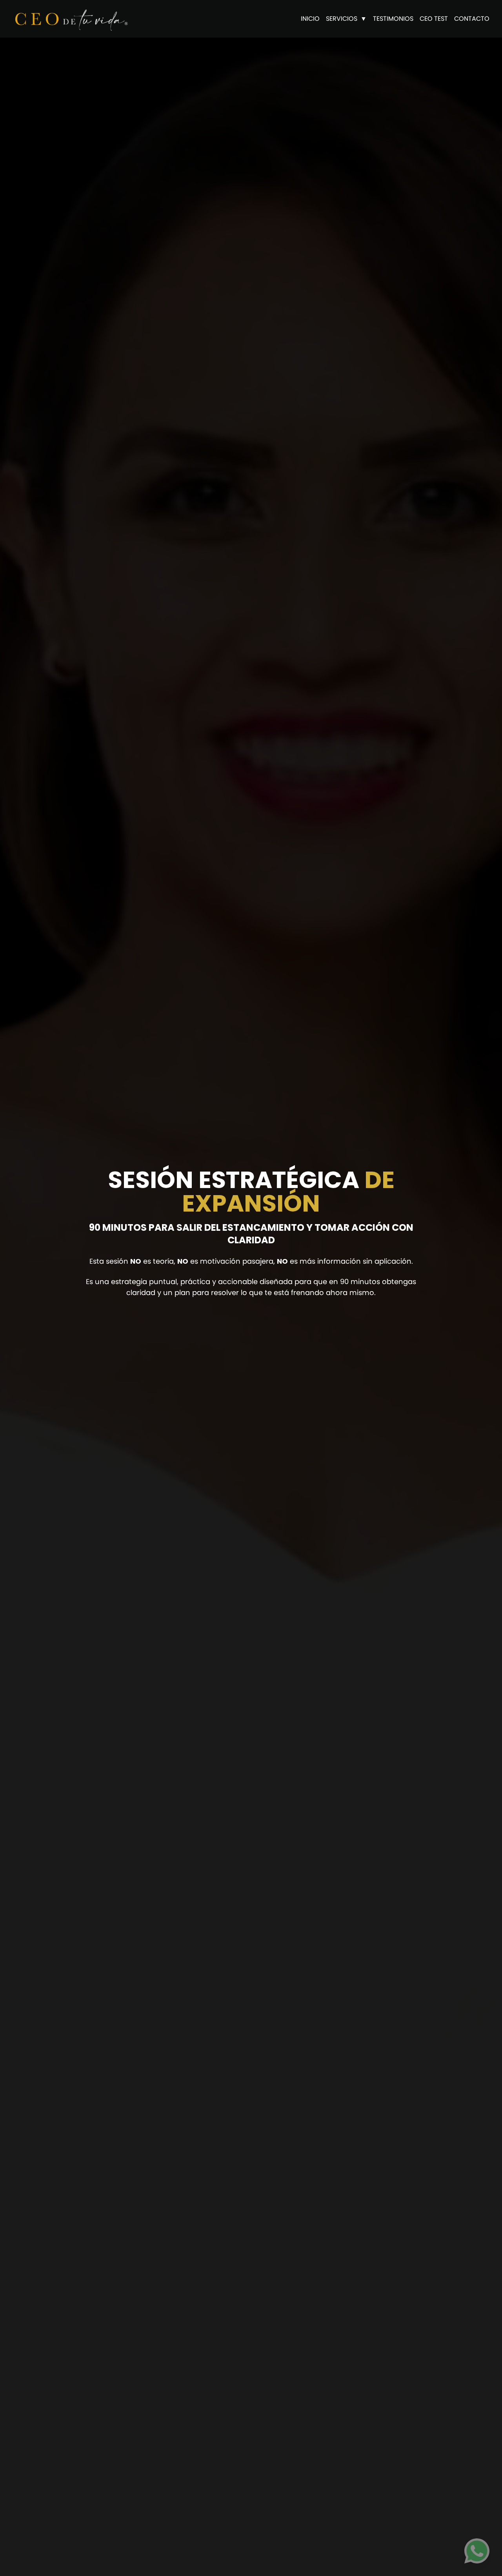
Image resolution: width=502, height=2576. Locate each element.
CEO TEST (434, 19)
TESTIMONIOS (393, 19)
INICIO (310, 19)
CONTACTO (472, 19)
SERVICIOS (342, 19)
